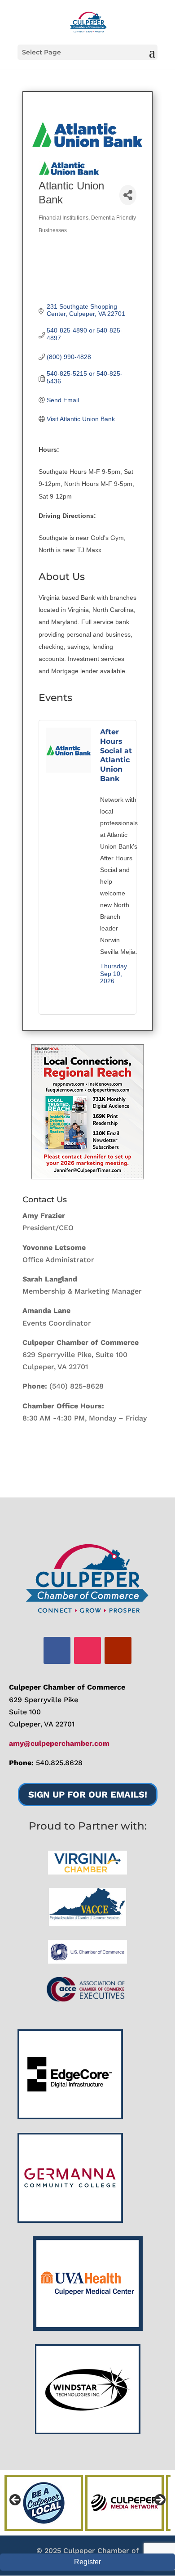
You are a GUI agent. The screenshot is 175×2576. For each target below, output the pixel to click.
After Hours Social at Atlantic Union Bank (116, 755)
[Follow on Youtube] (118, 1650)
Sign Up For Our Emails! (88, 1794)
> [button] (159, 2500)
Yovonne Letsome (54, 1248)
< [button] (16, 2500)
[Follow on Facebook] (57, 1650)
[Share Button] (128, 195)
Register (87, 2562)
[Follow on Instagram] (87, 1650)
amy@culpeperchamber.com (59, 1743)
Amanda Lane (46, 1310)
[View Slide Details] (87, 1112)
